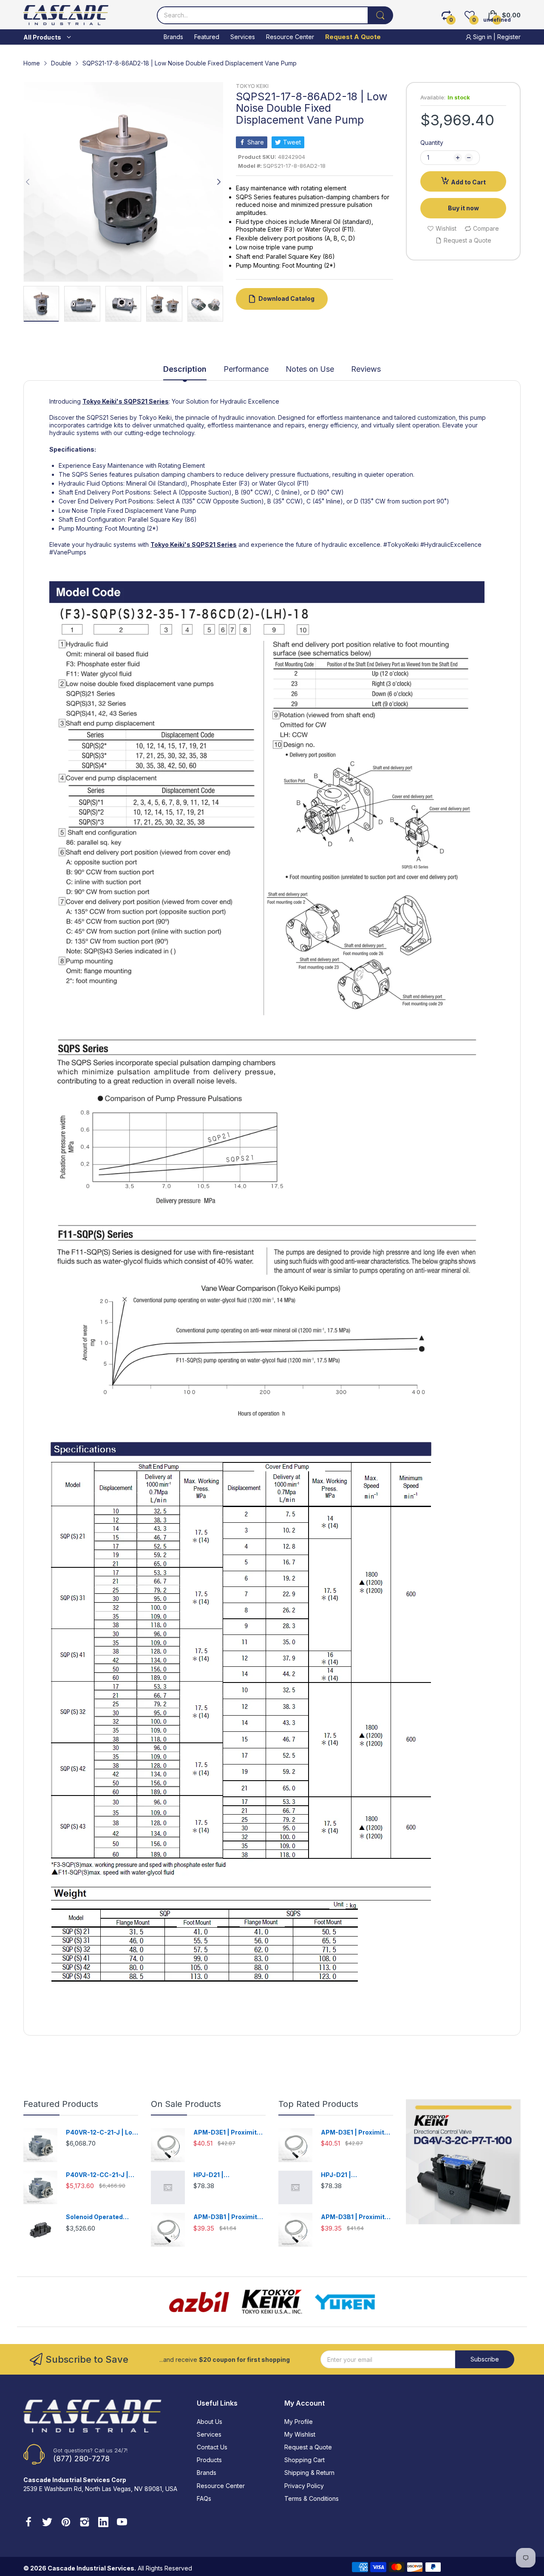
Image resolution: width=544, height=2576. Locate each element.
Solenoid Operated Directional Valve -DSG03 (94, 2217)
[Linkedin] (103, 2523)
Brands (207, 2473)
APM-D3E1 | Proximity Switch (227, 2133)
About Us (210, 2422)
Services (209, 2434)
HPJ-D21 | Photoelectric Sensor (226, 2175)
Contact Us (212, 2447)
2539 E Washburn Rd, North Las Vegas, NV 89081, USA (100, 2489)
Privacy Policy (304, 2486)
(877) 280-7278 (81, 2459)
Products (209, 2460)
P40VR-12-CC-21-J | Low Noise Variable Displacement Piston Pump (98, 2175)
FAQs (204, 2498)
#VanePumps (68, 552)
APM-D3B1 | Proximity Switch (227, 2217)
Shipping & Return (309, 2473)
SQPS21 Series (146, 401)
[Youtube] (122, 2523)
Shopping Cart (305, 2460)
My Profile (299, 2422)
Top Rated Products (318, 2104)
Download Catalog (286, 298)
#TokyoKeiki (401, 544)
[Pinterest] (66, 2523)
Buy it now (463, 208)
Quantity (432, 143)
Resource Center (221, 2486)
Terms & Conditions (312, 2498)
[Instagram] (85, 2523)
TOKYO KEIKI (252, 86)
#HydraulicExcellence (451, 544)
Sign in (482, 37)
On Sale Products (186, 2104)
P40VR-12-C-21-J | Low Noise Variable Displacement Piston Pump (102, 2133)
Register (509, 37)
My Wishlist (300, 2434)
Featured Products (61, 2104)
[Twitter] (47, 2523)
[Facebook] (28, 2523)
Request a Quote (308, 2447)
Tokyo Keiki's (102, 401)
